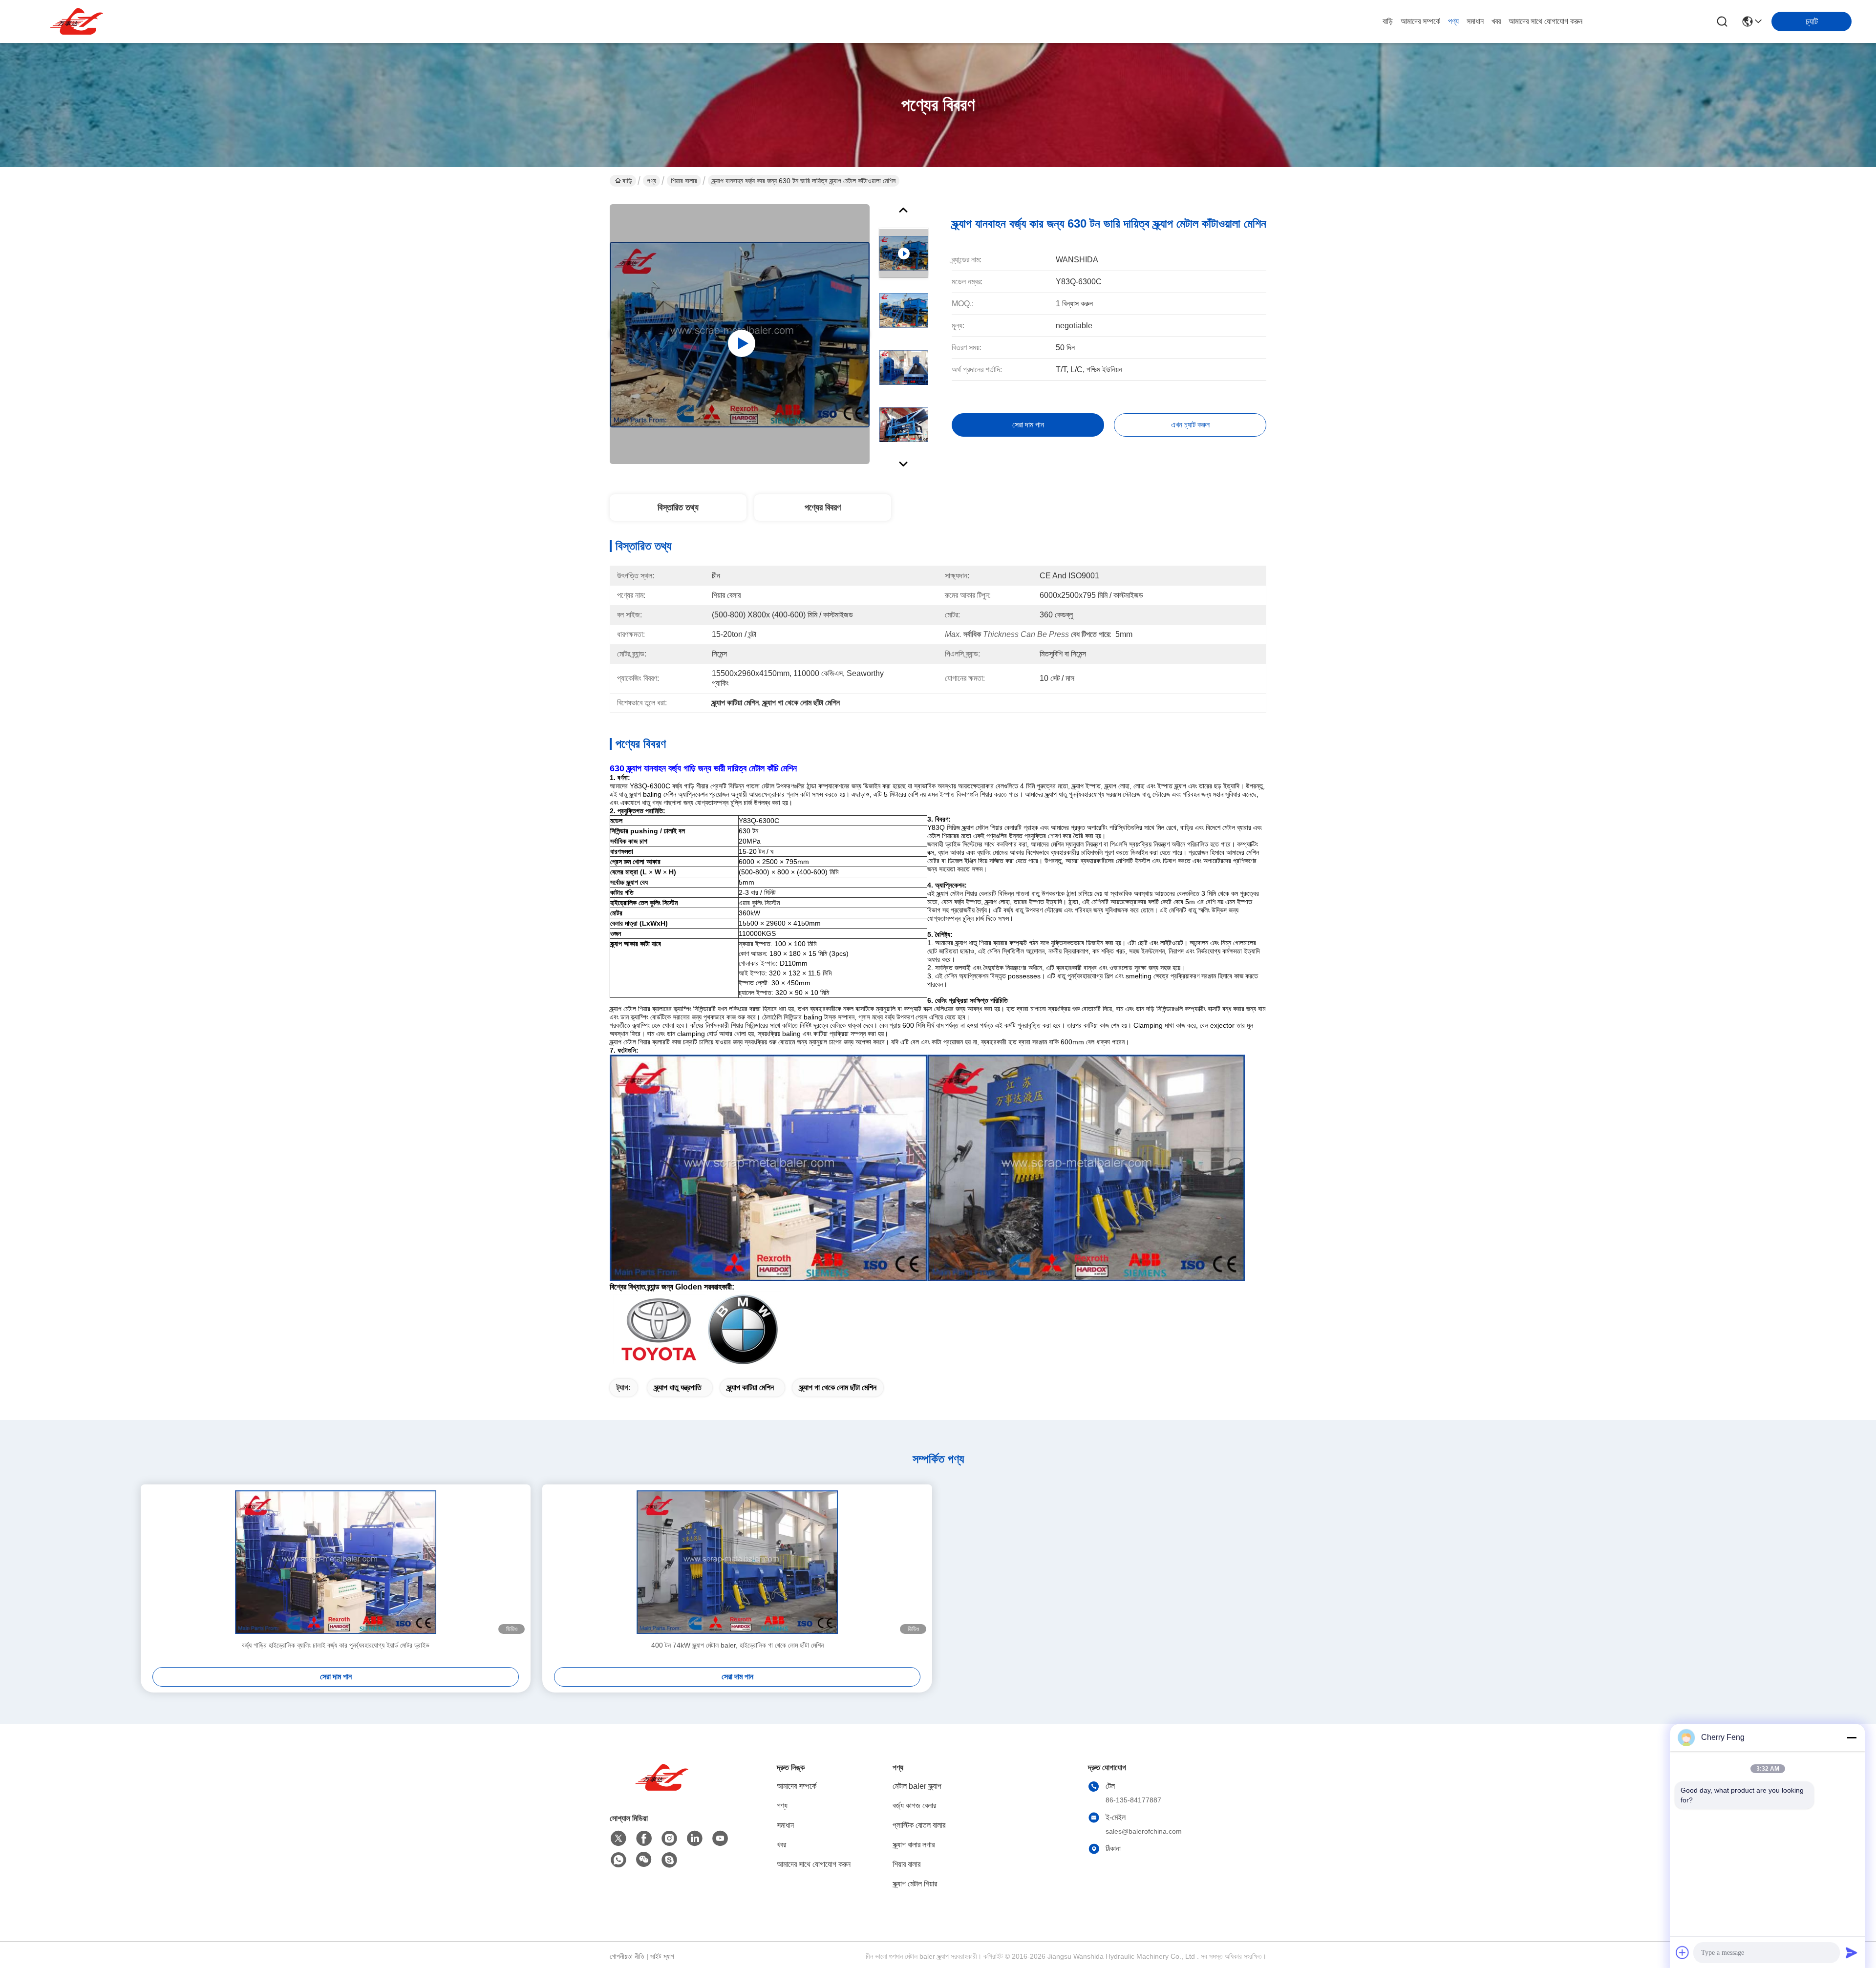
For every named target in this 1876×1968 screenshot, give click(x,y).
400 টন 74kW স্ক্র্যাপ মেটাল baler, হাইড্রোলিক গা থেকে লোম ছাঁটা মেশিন (737, 1645)
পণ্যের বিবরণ (823, 508)
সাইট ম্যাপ (662, 1956)
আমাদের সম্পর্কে (1420, 21)
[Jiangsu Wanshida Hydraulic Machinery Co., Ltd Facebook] (644, 1839)
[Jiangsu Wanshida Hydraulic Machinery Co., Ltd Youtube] (720, 1839)
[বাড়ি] (663, 1789)
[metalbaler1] (669, 1860)
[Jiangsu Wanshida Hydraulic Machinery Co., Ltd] (78, 21)
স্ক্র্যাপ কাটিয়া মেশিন (750, 1387)
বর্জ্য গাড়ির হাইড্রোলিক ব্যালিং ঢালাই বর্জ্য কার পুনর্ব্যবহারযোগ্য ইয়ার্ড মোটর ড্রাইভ (336, 1645)
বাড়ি (1388, 21)
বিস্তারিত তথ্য (678, 508)
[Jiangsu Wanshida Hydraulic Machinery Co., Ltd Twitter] (618, 1839)
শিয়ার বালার (684, 181)
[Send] (1852, 1952)
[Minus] (1852, 1737)
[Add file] (1683, 1952)
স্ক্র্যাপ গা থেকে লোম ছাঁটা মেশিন (838, 1387)
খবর (1496, 21)
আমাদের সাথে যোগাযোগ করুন (1546, 21)
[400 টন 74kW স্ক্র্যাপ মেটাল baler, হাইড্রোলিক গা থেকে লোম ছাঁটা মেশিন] (737, 1562)
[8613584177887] (618, 1860)
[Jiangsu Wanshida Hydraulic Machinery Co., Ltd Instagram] (669, 1839)
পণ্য (1453, 21)
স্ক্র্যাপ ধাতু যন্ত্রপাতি (678, 1387)
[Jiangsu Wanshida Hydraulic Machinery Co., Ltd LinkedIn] (695, 1839)
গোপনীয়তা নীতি (627, 1956)
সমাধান (1475, 21)
